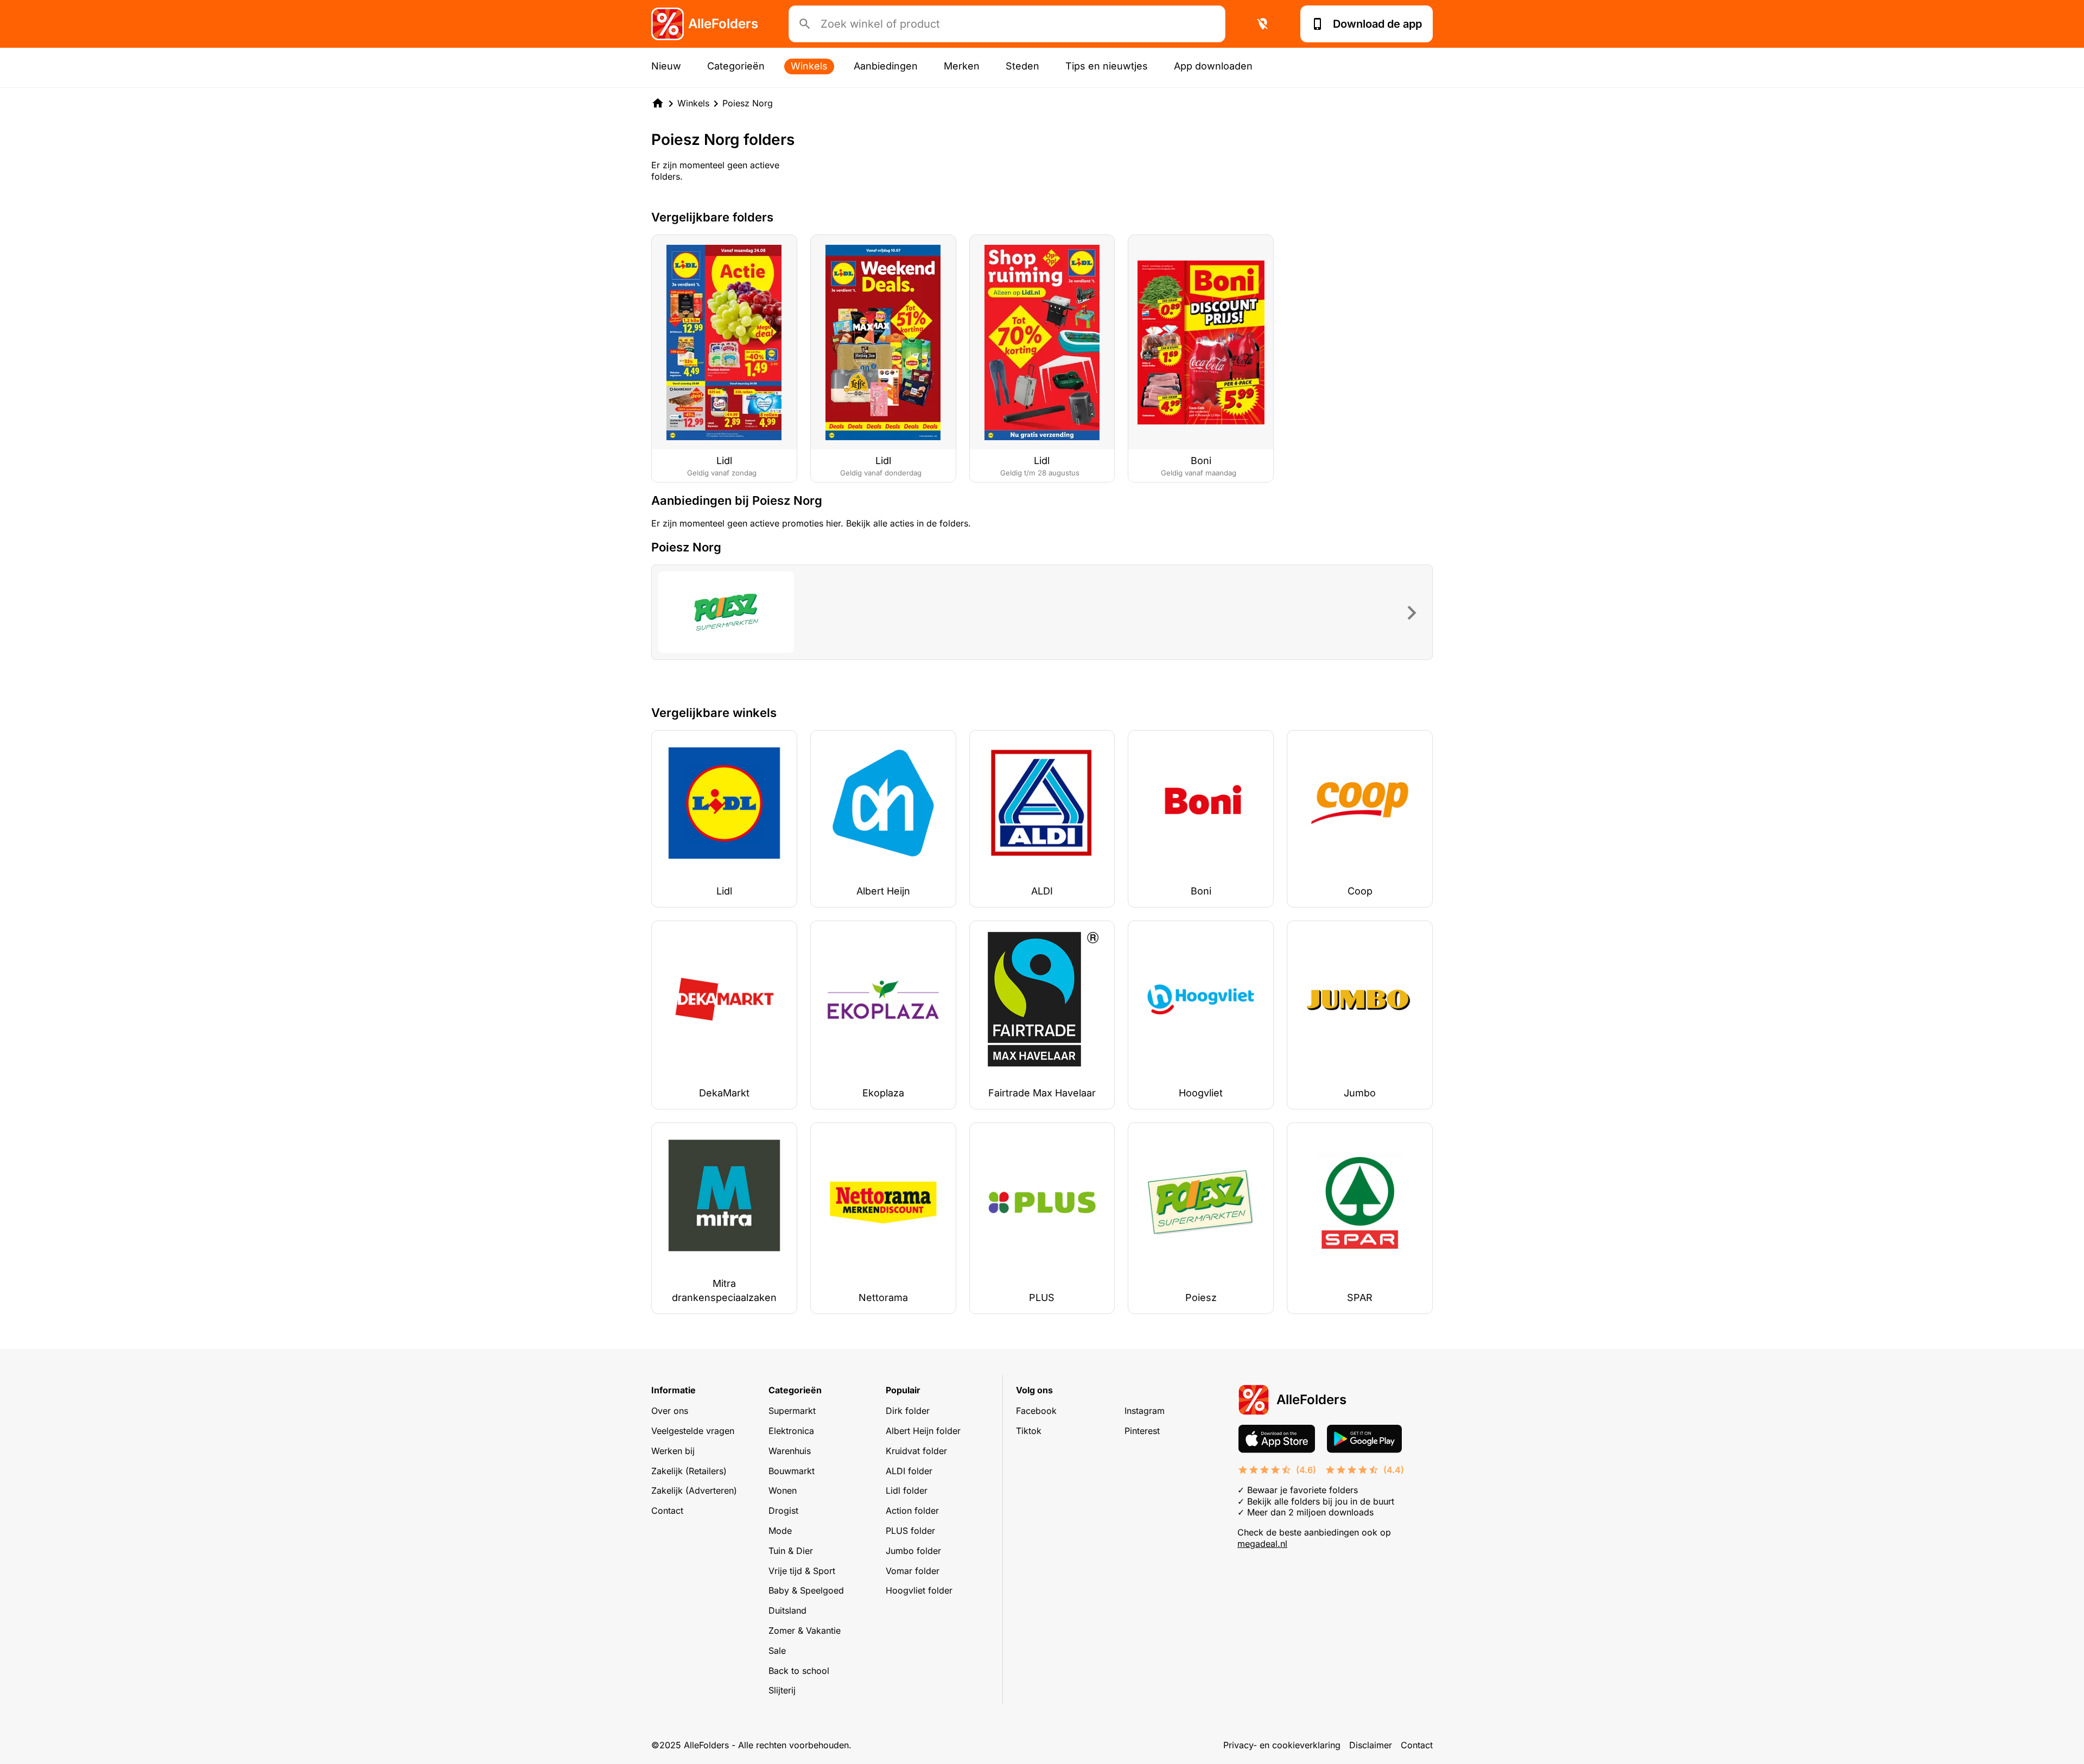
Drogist (783, 1511)
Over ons (670, 1411)
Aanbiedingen (886, 66)
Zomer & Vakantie (805, 1630)
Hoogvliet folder (919, 1590)
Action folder (912, 1511)
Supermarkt (792, 1411)
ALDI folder (909, 1471)
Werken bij (673, 1451)
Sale (777, 1651)
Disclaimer (1371, 1745)
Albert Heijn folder (923, 1431)
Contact (667, 1511)
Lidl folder (907, 1490)
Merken (962, 66)
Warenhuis (790, 1451)
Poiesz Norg (748, 103)
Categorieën (736, 66)
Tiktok (1029, 1431)
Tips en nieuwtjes (1107, 66)
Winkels (809, 66)
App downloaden (1213, 66)
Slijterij (782, 1690)
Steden (1022, 66)
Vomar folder (913, 1571)
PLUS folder (910, 1531)
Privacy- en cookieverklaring (1282, 1745)
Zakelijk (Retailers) (689, 1471)
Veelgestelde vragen (693, 1431)
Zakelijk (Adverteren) (694, 1490)
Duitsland (787, 1610)
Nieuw (666, 66)
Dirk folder (908, 1411)
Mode (780, 1531)
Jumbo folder (913, 1551)
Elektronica (791, 1431)
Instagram (1145, 1411)
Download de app (1377, 24)
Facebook (1036, 1411)
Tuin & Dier (791, 1551)
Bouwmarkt (792, 1471)
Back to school (799, 1671)
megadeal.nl (1262, 1544)
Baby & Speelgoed (806, 1590)
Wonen (783, 1490)
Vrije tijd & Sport (802, 1571)
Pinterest (1142, 1431)
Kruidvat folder (916, 1451)
